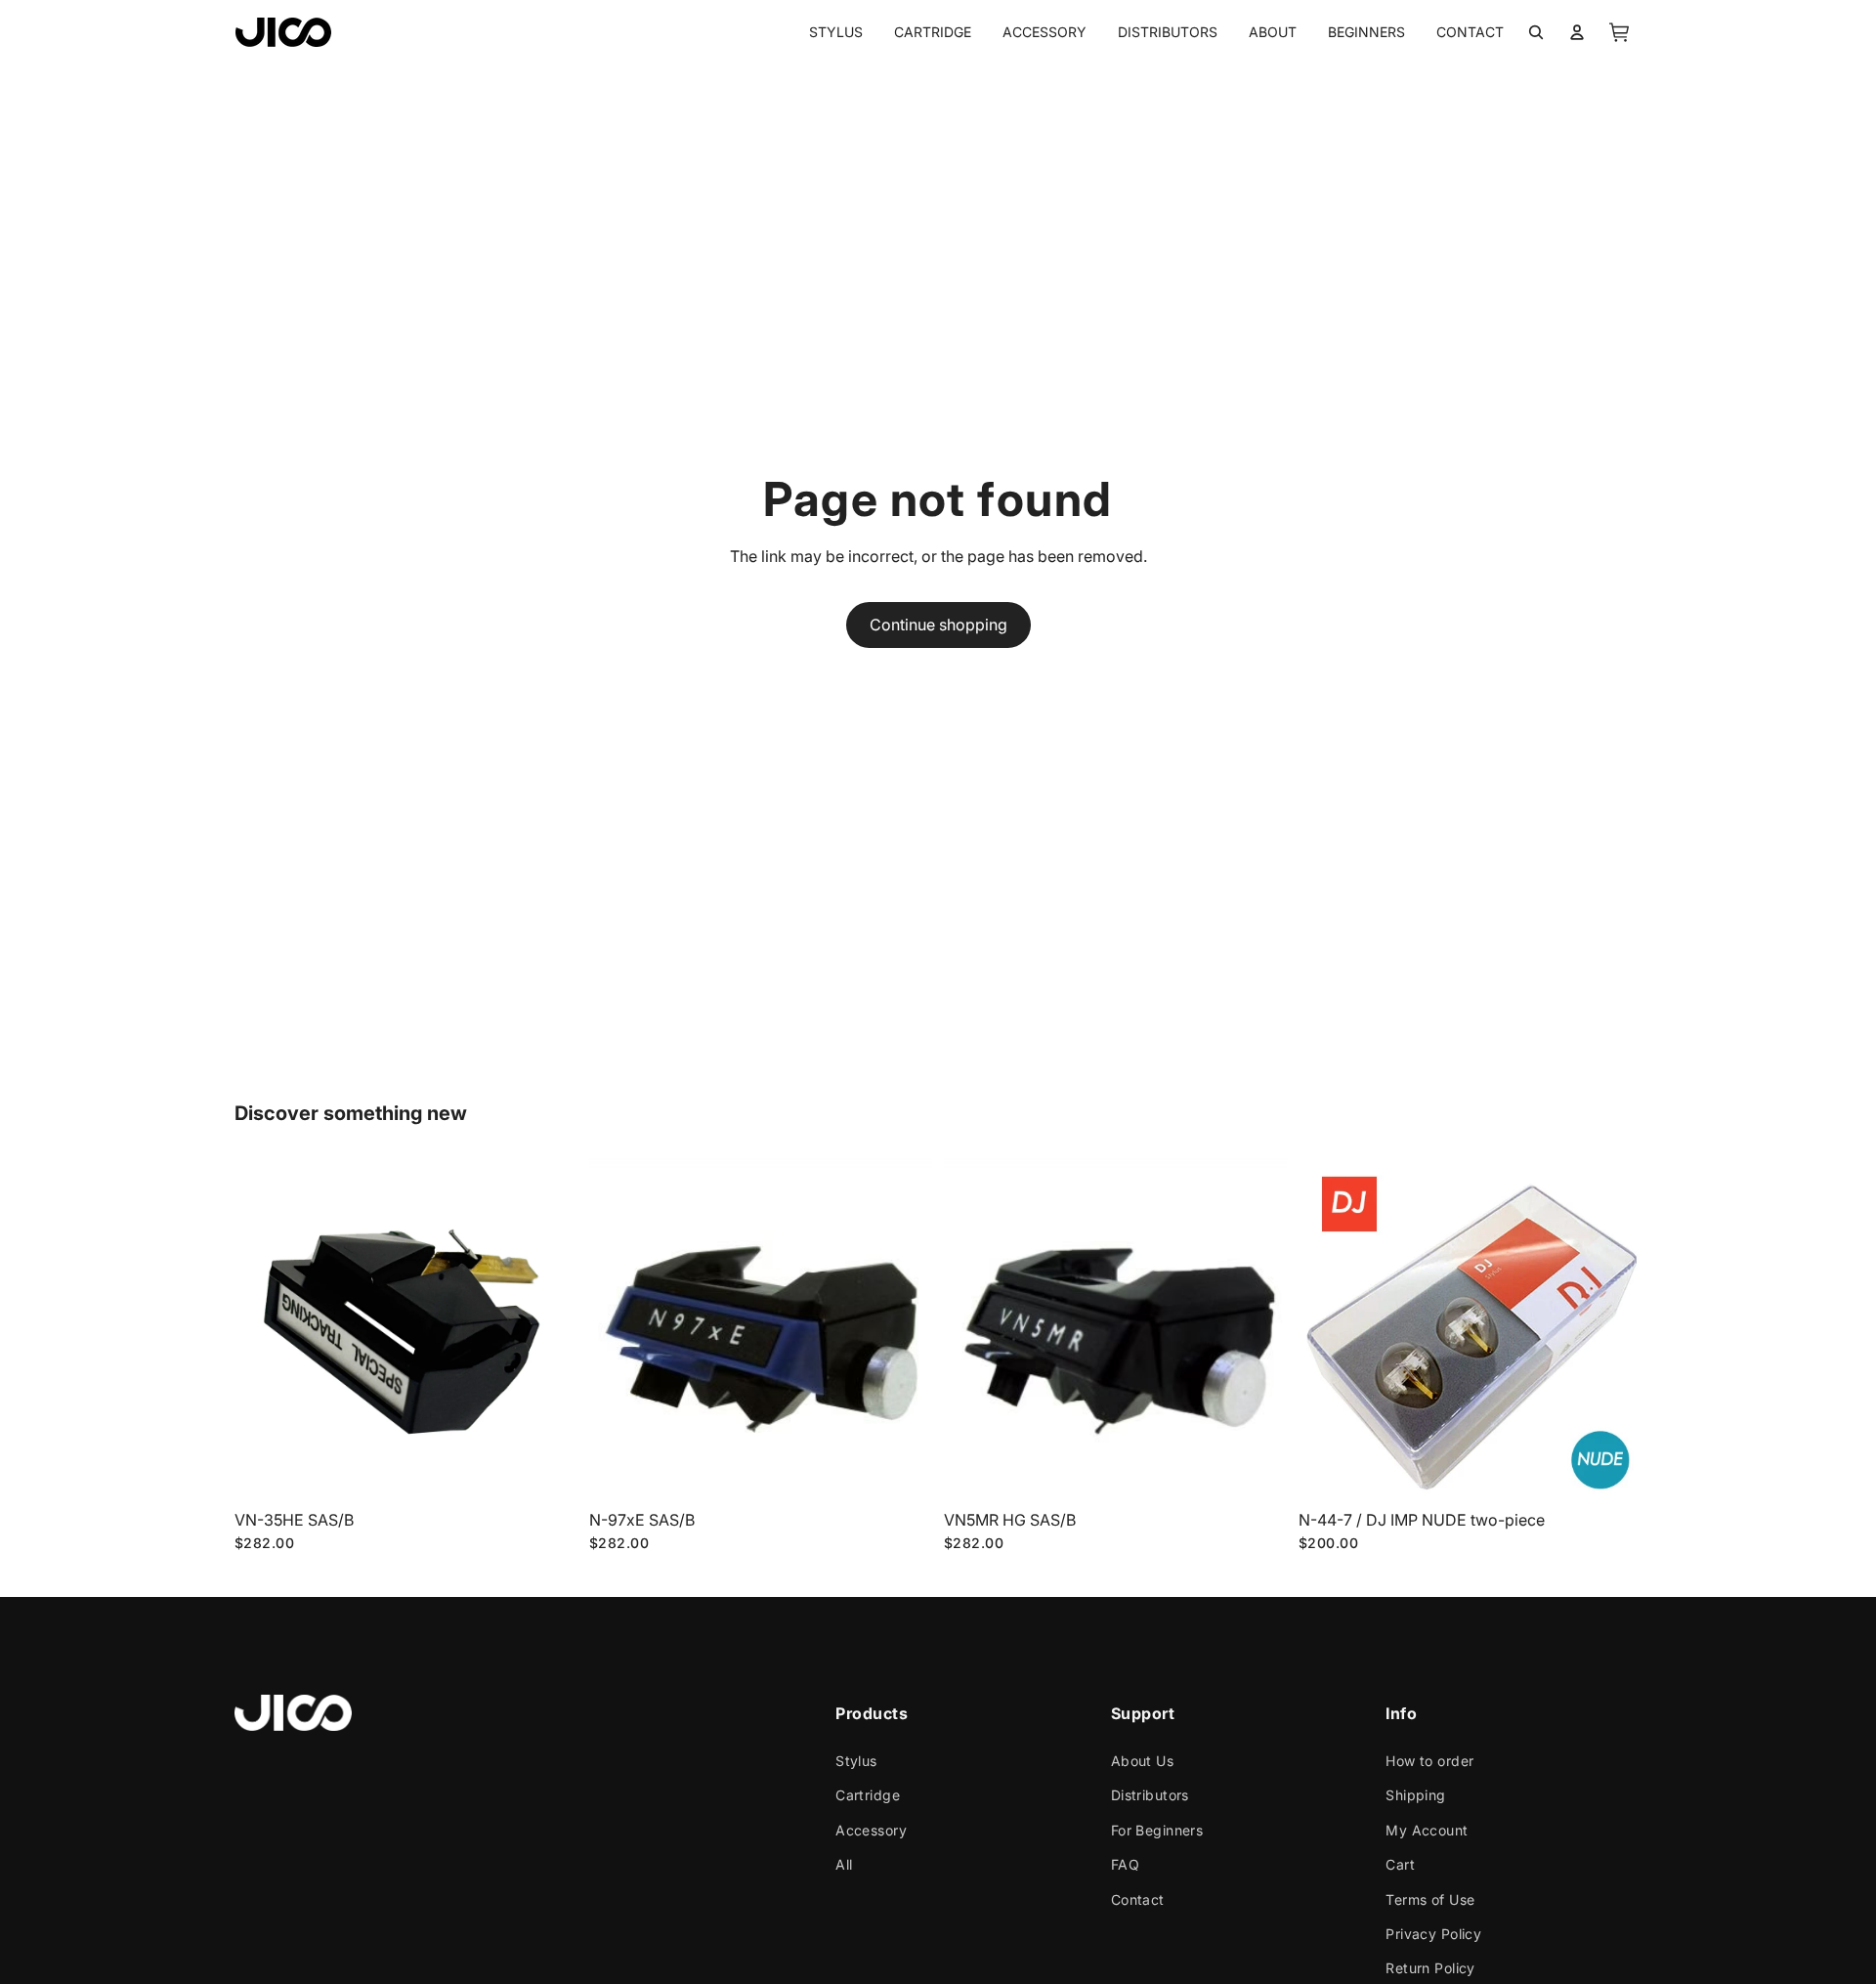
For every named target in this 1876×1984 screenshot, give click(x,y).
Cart (1400, 1864)
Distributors (1150, 1796)
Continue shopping (938, 625)
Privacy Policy (1433, 1934)
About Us (1142, 1761)
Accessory (871, 1830)
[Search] (1536, 32)
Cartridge (868, 1796)
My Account (1427, 1830)
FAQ (1125, 1864)
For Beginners (1157, 1830)
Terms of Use (1430, 1899)
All (844, 1864)
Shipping (1415, 1796)
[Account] (1577, 32)
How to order (1429, 1761)
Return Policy (1430, 1968)
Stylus (856, 1761)
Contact (1138, 1899)
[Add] (547, 1472)
